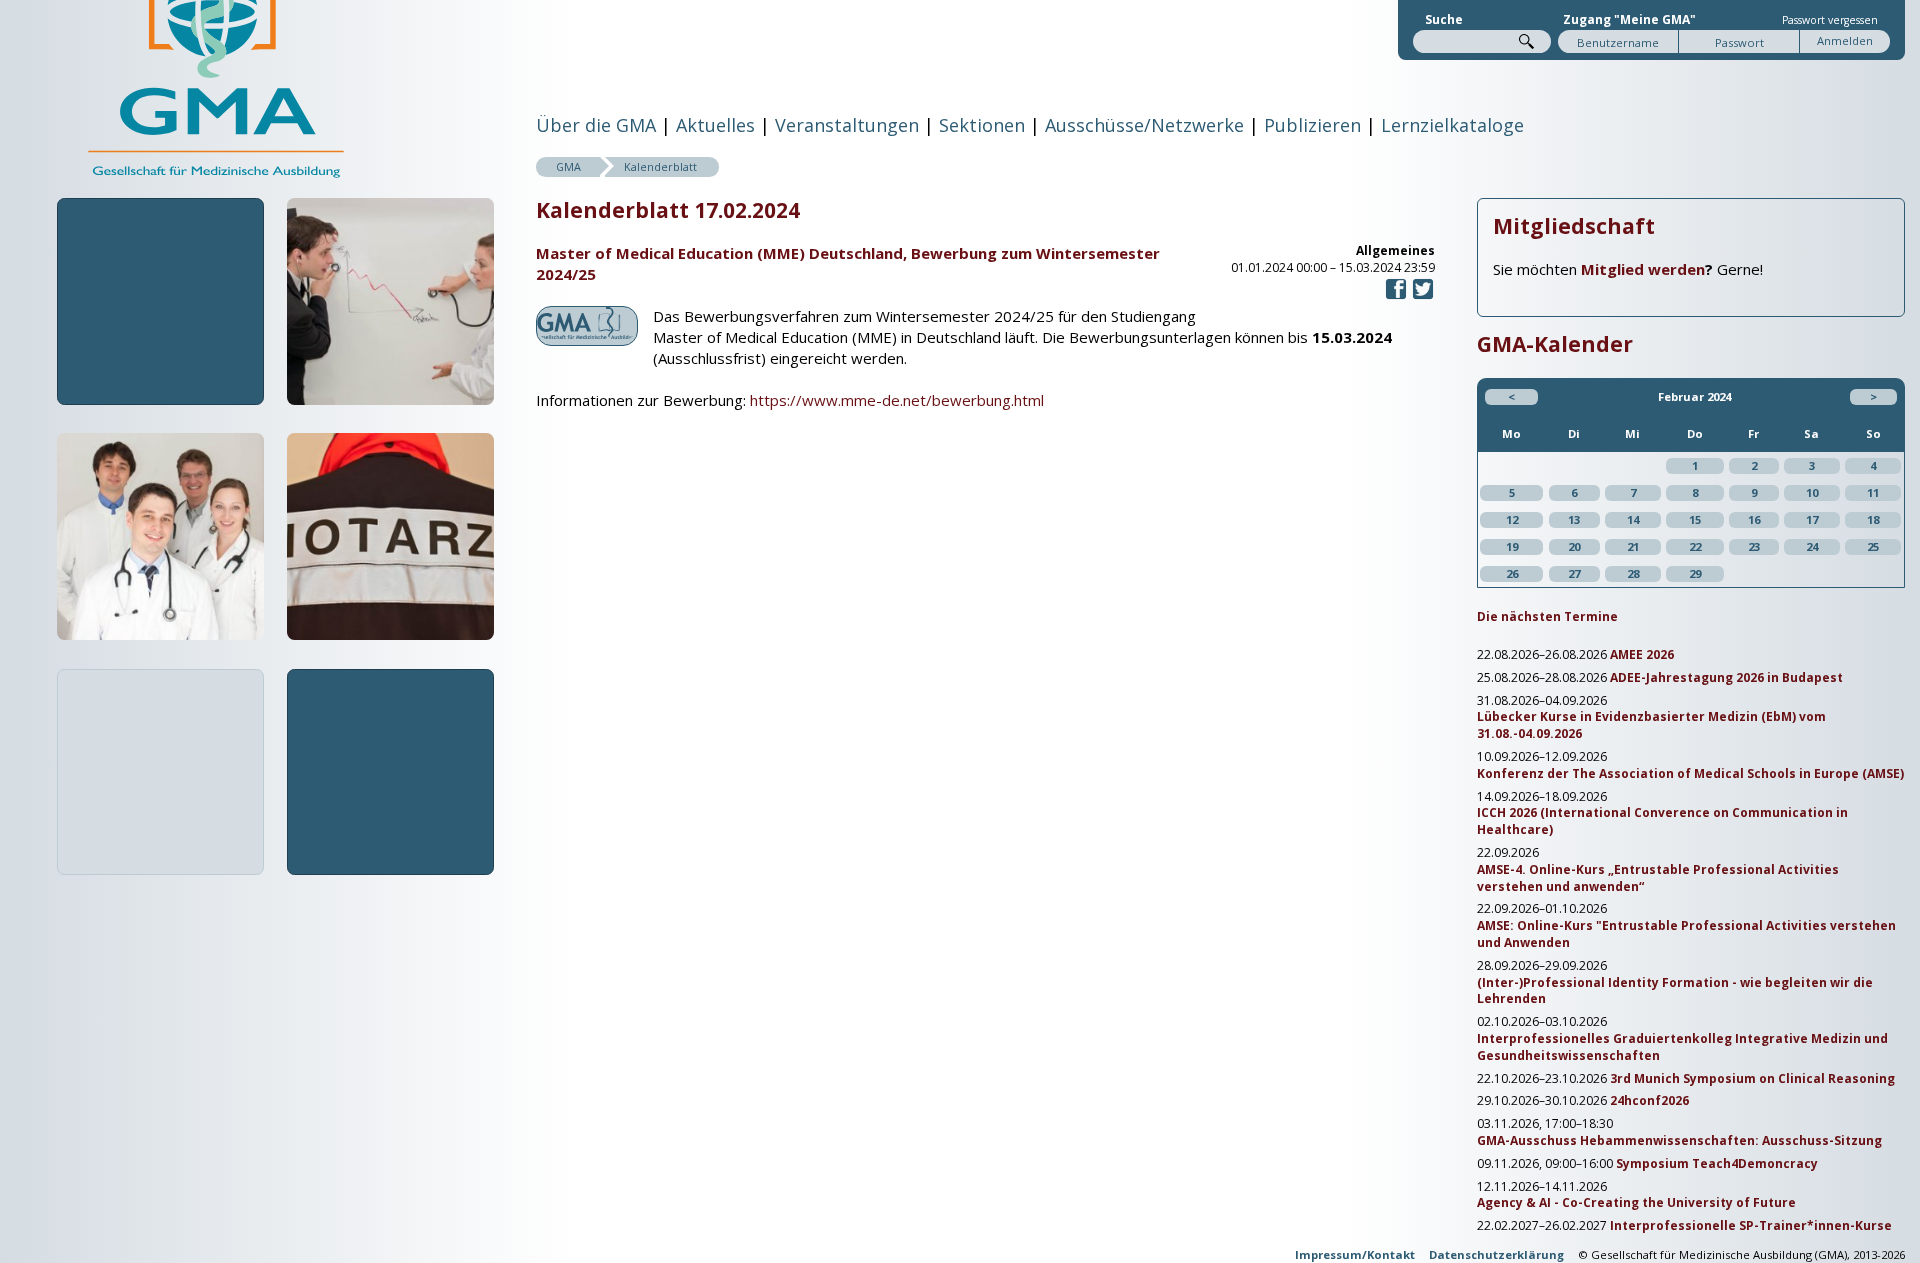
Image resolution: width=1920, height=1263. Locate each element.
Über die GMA (596, 125)
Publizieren (1312, 125)
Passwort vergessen (1830, 20)
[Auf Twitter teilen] (1423, 296)
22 (1695, 546)
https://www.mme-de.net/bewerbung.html (897, 400)
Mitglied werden (1643, 269)
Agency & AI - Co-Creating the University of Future (1636, 1203)
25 (1873, 546)
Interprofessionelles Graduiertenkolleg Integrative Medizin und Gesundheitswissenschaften (1682, 1047)
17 (1812, 519)
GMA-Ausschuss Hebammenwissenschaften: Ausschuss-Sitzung (1679, 1141)
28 (1633, 573)
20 (1574, 546)
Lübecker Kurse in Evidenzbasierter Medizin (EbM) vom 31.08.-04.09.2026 (1651, 725)
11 (1873, 492)
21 (1633, 546)
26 (1512, 573)
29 (1695, 573)
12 (1512, 519)
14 (1633, 519)
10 (1812, 492)
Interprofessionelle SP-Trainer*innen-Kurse (1751, 1226)
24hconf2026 (1649, 1101)
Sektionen (982, 125)
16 (1754, 519)
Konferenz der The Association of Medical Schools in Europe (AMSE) (1690, 774)
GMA (568, 166)
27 (1574, 573)
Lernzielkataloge (1452, 125)
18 (1873, 519)
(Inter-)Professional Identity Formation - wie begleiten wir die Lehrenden (1675, 991)
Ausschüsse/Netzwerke (1144, 125)
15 (1695, 519)
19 (1512, 546)
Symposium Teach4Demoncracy (1717, 1164)
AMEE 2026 (1642, 655)
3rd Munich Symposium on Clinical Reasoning (1752, 1079)
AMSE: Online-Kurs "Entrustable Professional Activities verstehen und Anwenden (1686, 934)
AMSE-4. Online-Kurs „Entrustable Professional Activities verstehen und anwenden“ (1658, 878)
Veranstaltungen (847, 125)
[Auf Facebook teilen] (1396, 296)
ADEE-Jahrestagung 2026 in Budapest (1726, 678)
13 (1574, 519)
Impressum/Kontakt (1355, 1254)
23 (1754, 546)
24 (1812, 546)
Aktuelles (715, 125)
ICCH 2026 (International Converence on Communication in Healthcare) (1662, 821)
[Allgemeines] (587, 334)
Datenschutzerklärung (1496, 1254)
